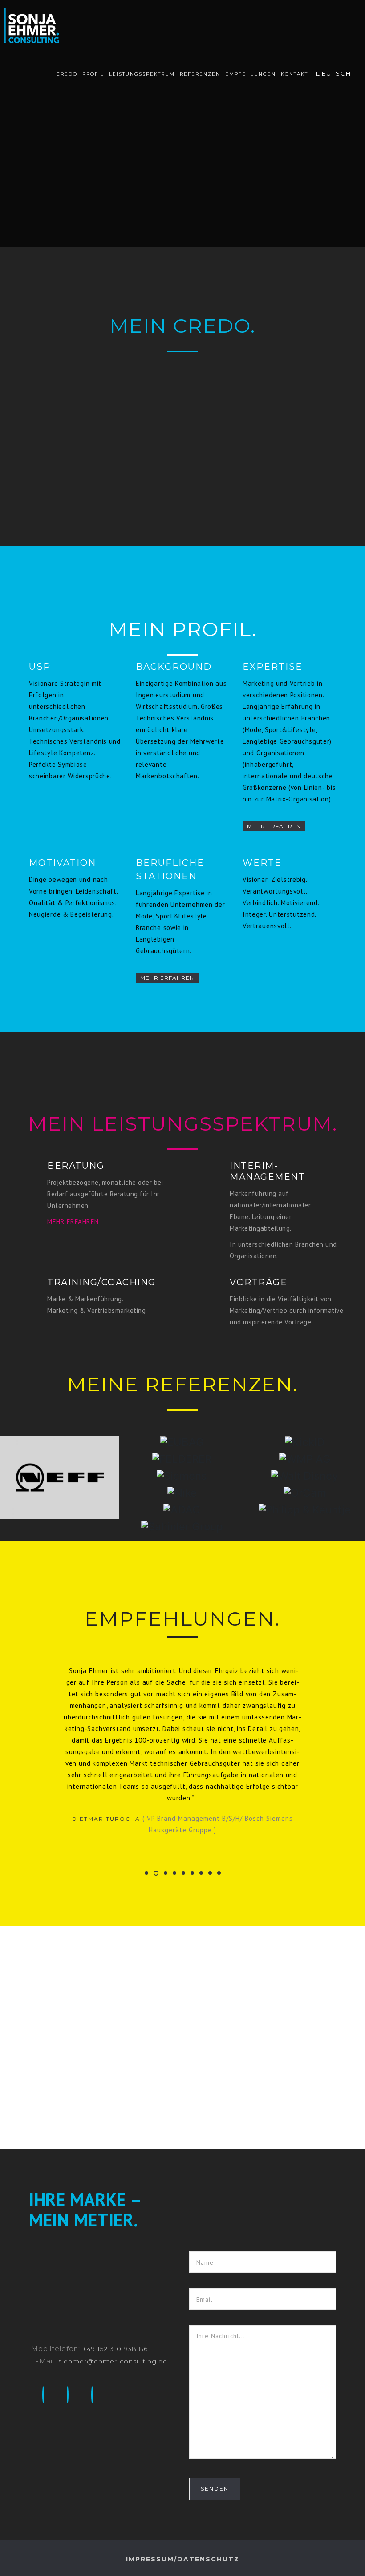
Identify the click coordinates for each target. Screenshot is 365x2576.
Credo (67, 74)
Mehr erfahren (274, 826)
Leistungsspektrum (142, 74)
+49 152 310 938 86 (115, 2291)
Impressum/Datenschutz (183, 2501)
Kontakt (294, 74)
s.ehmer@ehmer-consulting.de (113, 2303)
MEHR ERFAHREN (73, 1222)
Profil (93, 74)
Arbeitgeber (59, 1449)
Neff (60, 1492)
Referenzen (200, 74)
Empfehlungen (251, 74)
